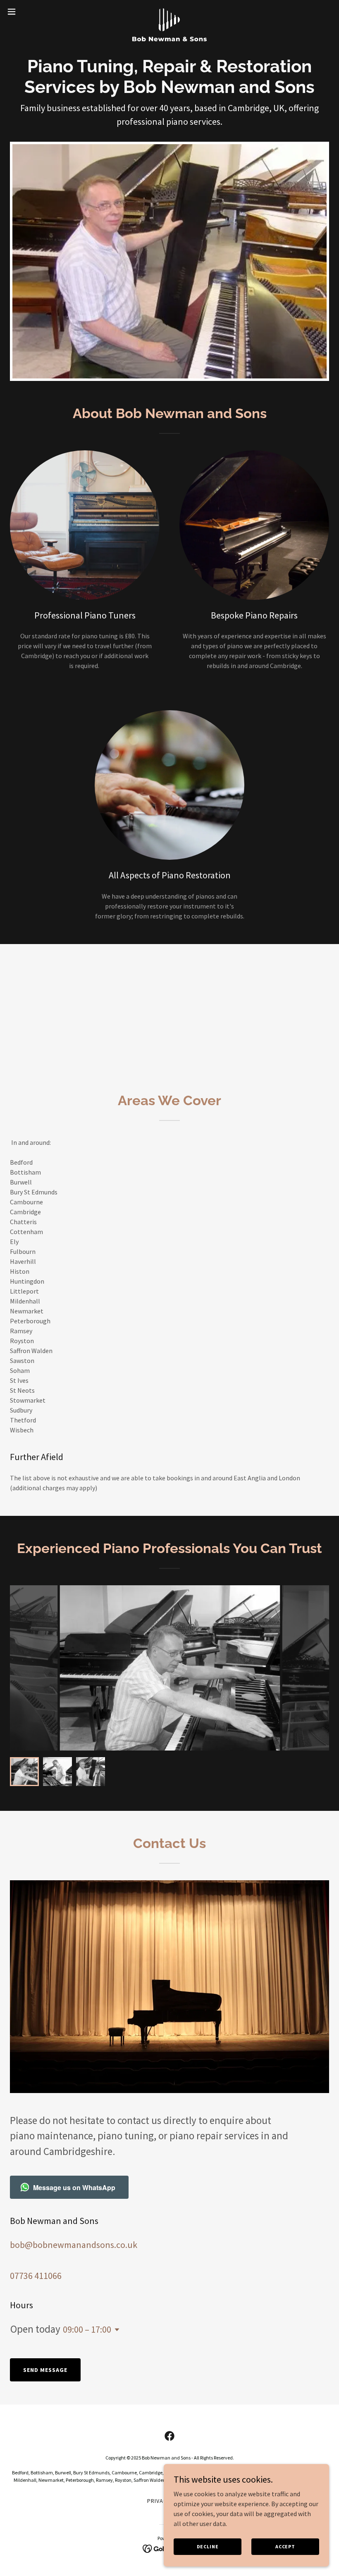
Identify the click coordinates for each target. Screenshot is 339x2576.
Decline (208, 2546)
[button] (28, 12)
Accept (285, 2546)
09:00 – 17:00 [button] (87, 2329)
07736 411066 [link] (36, 2276)
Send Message (45, 2370)
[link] (169, 12)
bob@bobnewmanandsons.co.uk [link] (74, 2245)
